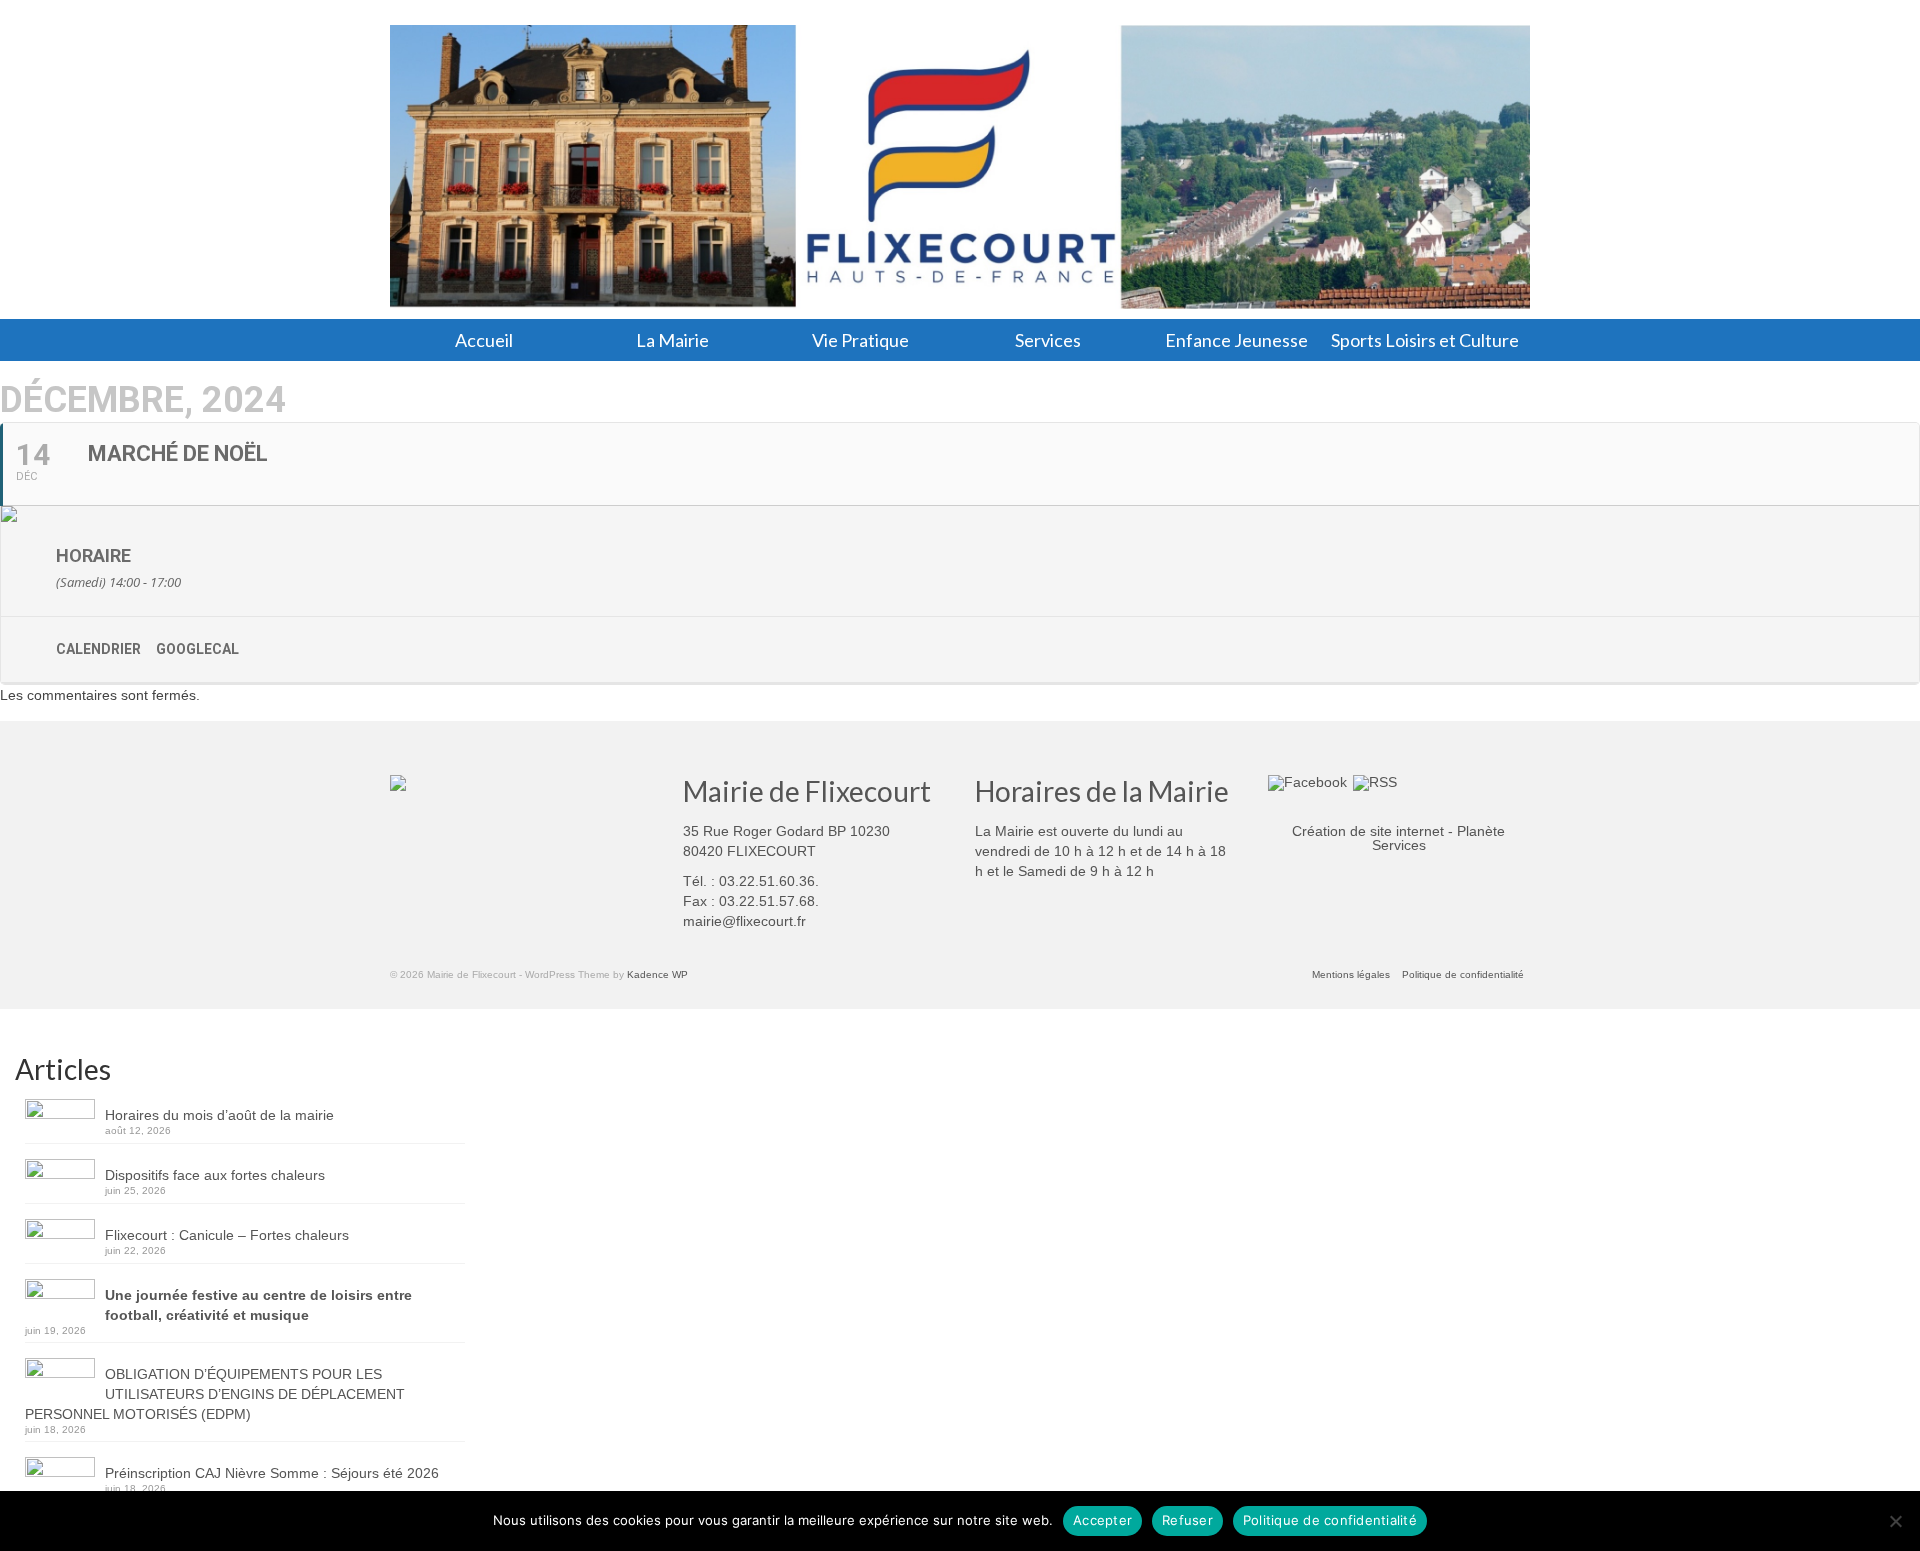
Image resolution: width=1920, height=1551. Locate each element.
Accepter (1102, 1520)
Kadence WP (657, 974)
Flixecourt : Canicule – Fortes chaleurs (227, 1235)
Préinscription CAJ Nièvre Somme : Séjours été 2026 (272, 1473)
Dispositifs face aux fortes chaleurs (215, 1175)
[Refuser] (1895, 1521)
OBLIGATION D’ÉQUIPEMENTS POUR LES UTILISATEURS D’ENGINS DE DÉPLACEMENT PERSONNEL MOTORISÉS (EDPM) (215, 1394)
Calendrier (98, 649)
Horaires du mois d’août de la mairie (219, 1115)
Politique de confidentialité (1330, 1520)
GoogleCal (197, 649)
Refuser (1187, 1520)
